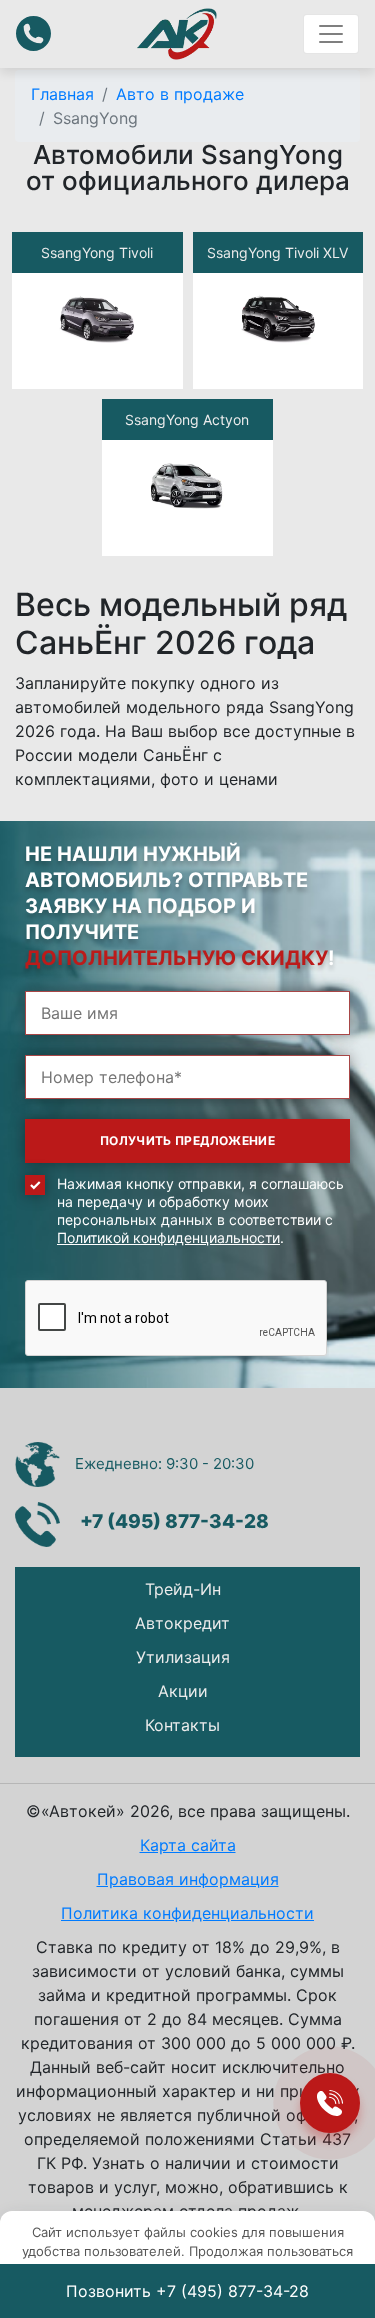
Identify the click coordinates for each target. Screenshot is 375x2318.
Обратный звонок (33, 33)
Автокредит (182, 1623)
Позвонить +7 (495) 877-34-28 (187, 2291)
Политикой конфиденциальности (168, 1237)
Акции (183, 1691)
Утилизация (183, 1657)
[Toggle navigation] (331, 34)
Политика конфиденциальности (187, 1913)
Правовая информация (188, 1879)
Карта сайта (188, 1845)
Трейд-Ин (183, 1589)
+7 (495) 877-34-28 (174, 1521)
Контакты (182, 1725)
